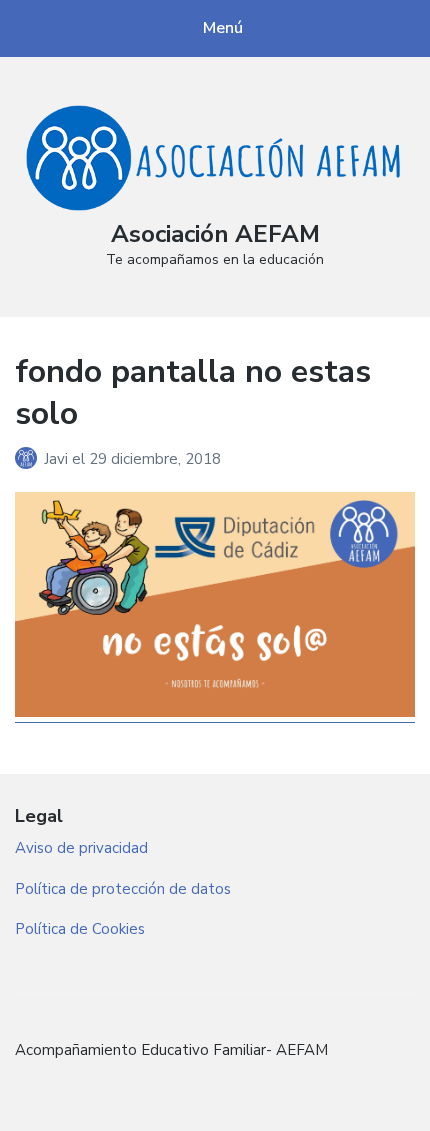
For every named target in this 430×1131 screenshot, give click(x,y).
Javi (58, 459)
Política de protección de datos (123, 889)
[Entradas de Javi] (29, 459)
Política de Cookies (80, 929)
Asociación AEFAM (215, 234)
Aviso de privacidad (81, 848)
